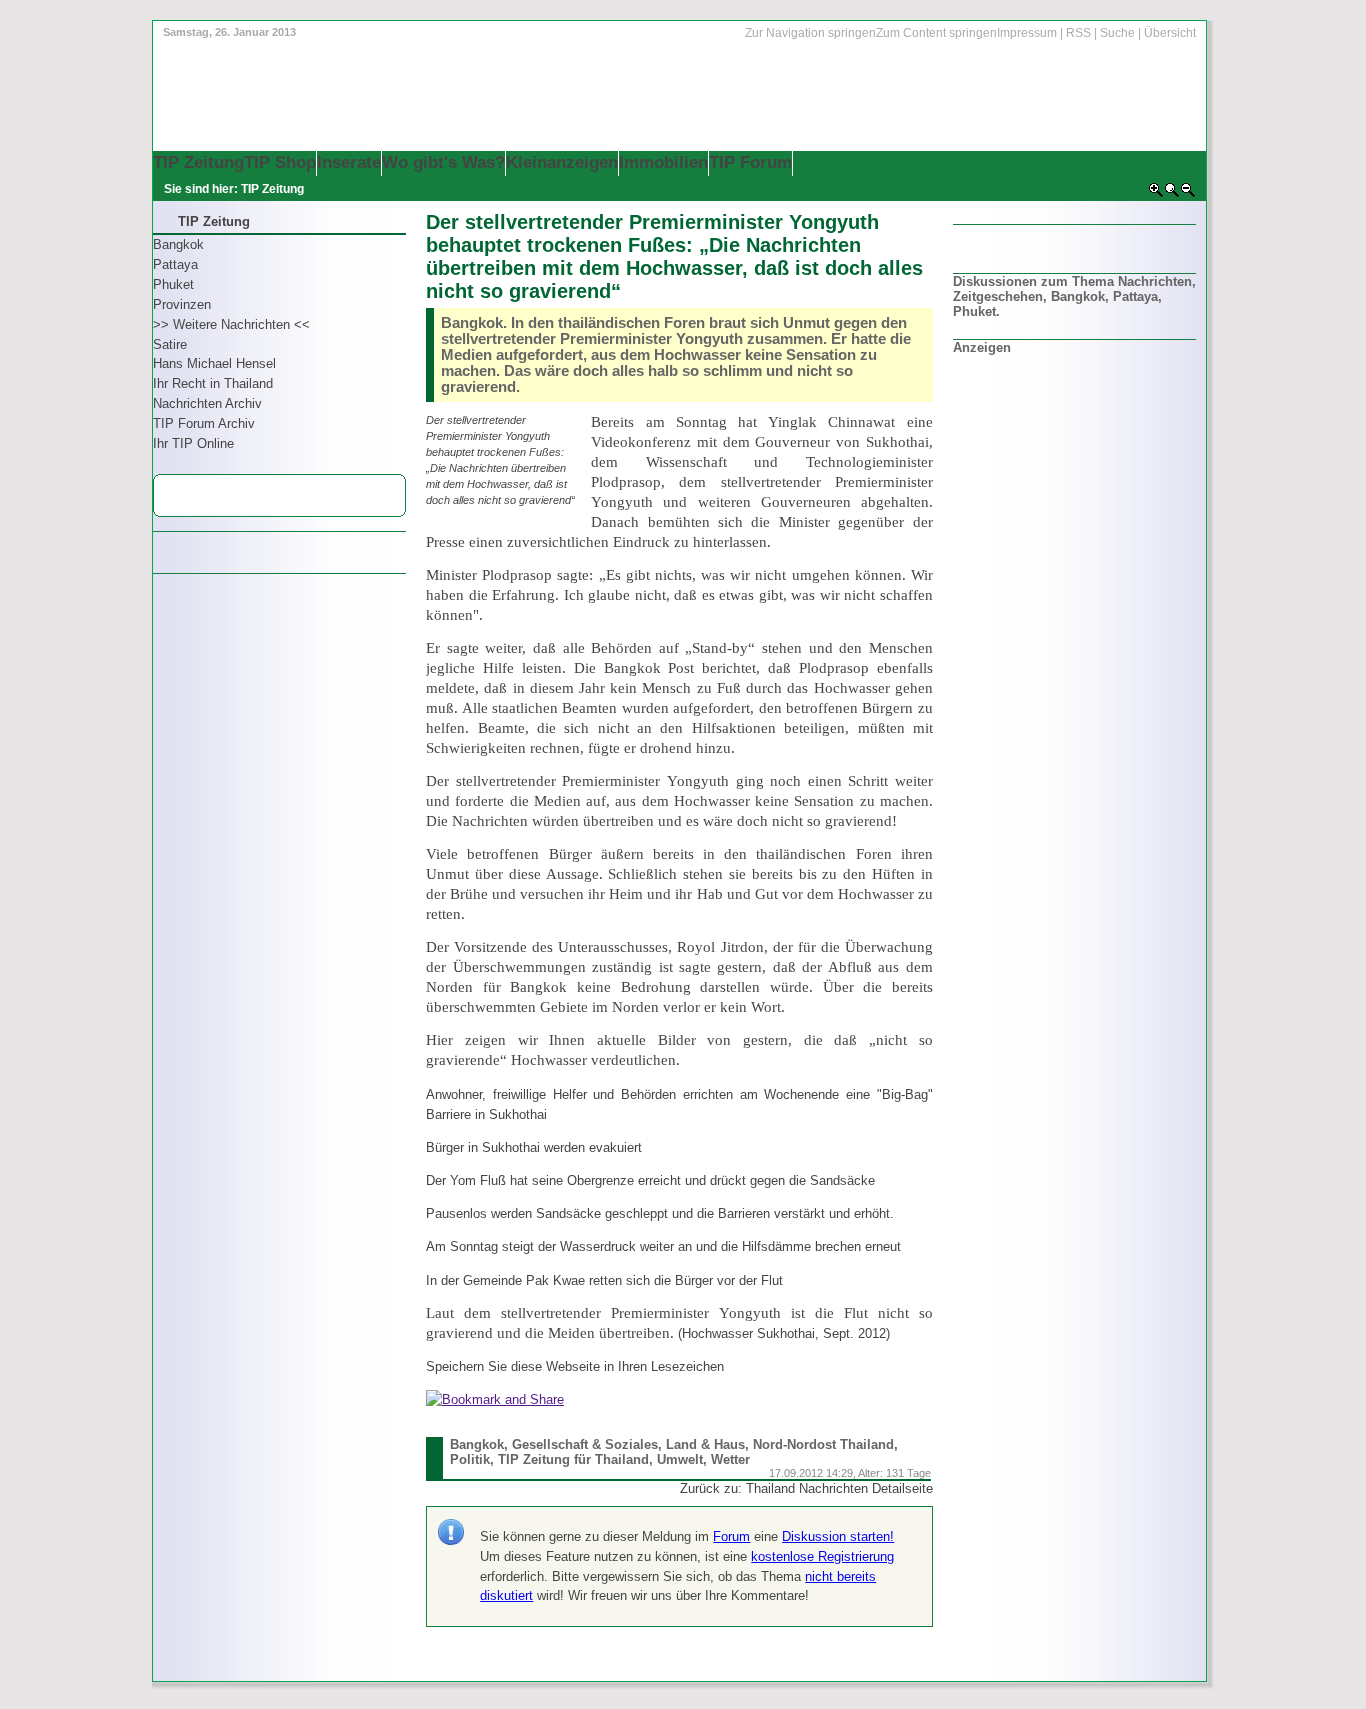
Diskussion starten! (838, 1536)
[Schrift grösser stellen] (1156, 194)
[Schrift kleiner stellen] (1188, 194)
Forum (731, 1536)
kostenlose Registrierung (822, 1556)
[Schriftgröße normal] (1172, 194)
